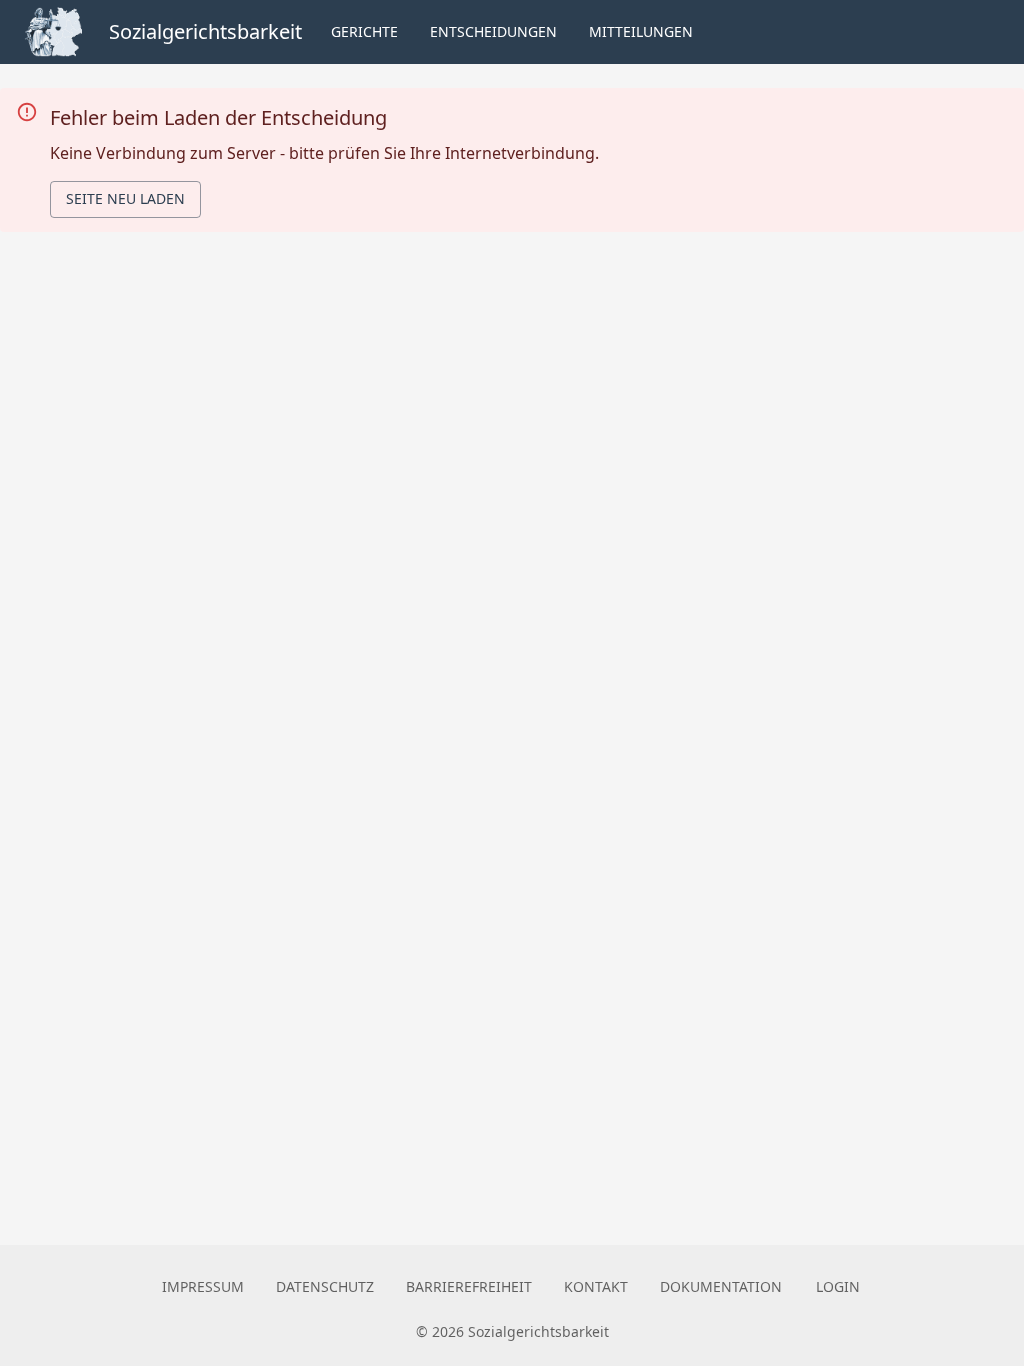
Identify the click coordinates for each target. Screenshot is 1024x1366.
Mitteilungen (641, 31)
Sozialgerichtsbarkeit (205, 31)
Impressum (203, 1286)
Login (838, 1286)
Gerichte (364, 31)
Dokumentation (721, 1286)
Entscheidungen (493, 31)
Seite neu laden (125, 198)
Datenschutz (325, 1286)
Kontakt (596, 1286)
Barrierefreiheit (469, 1286)
